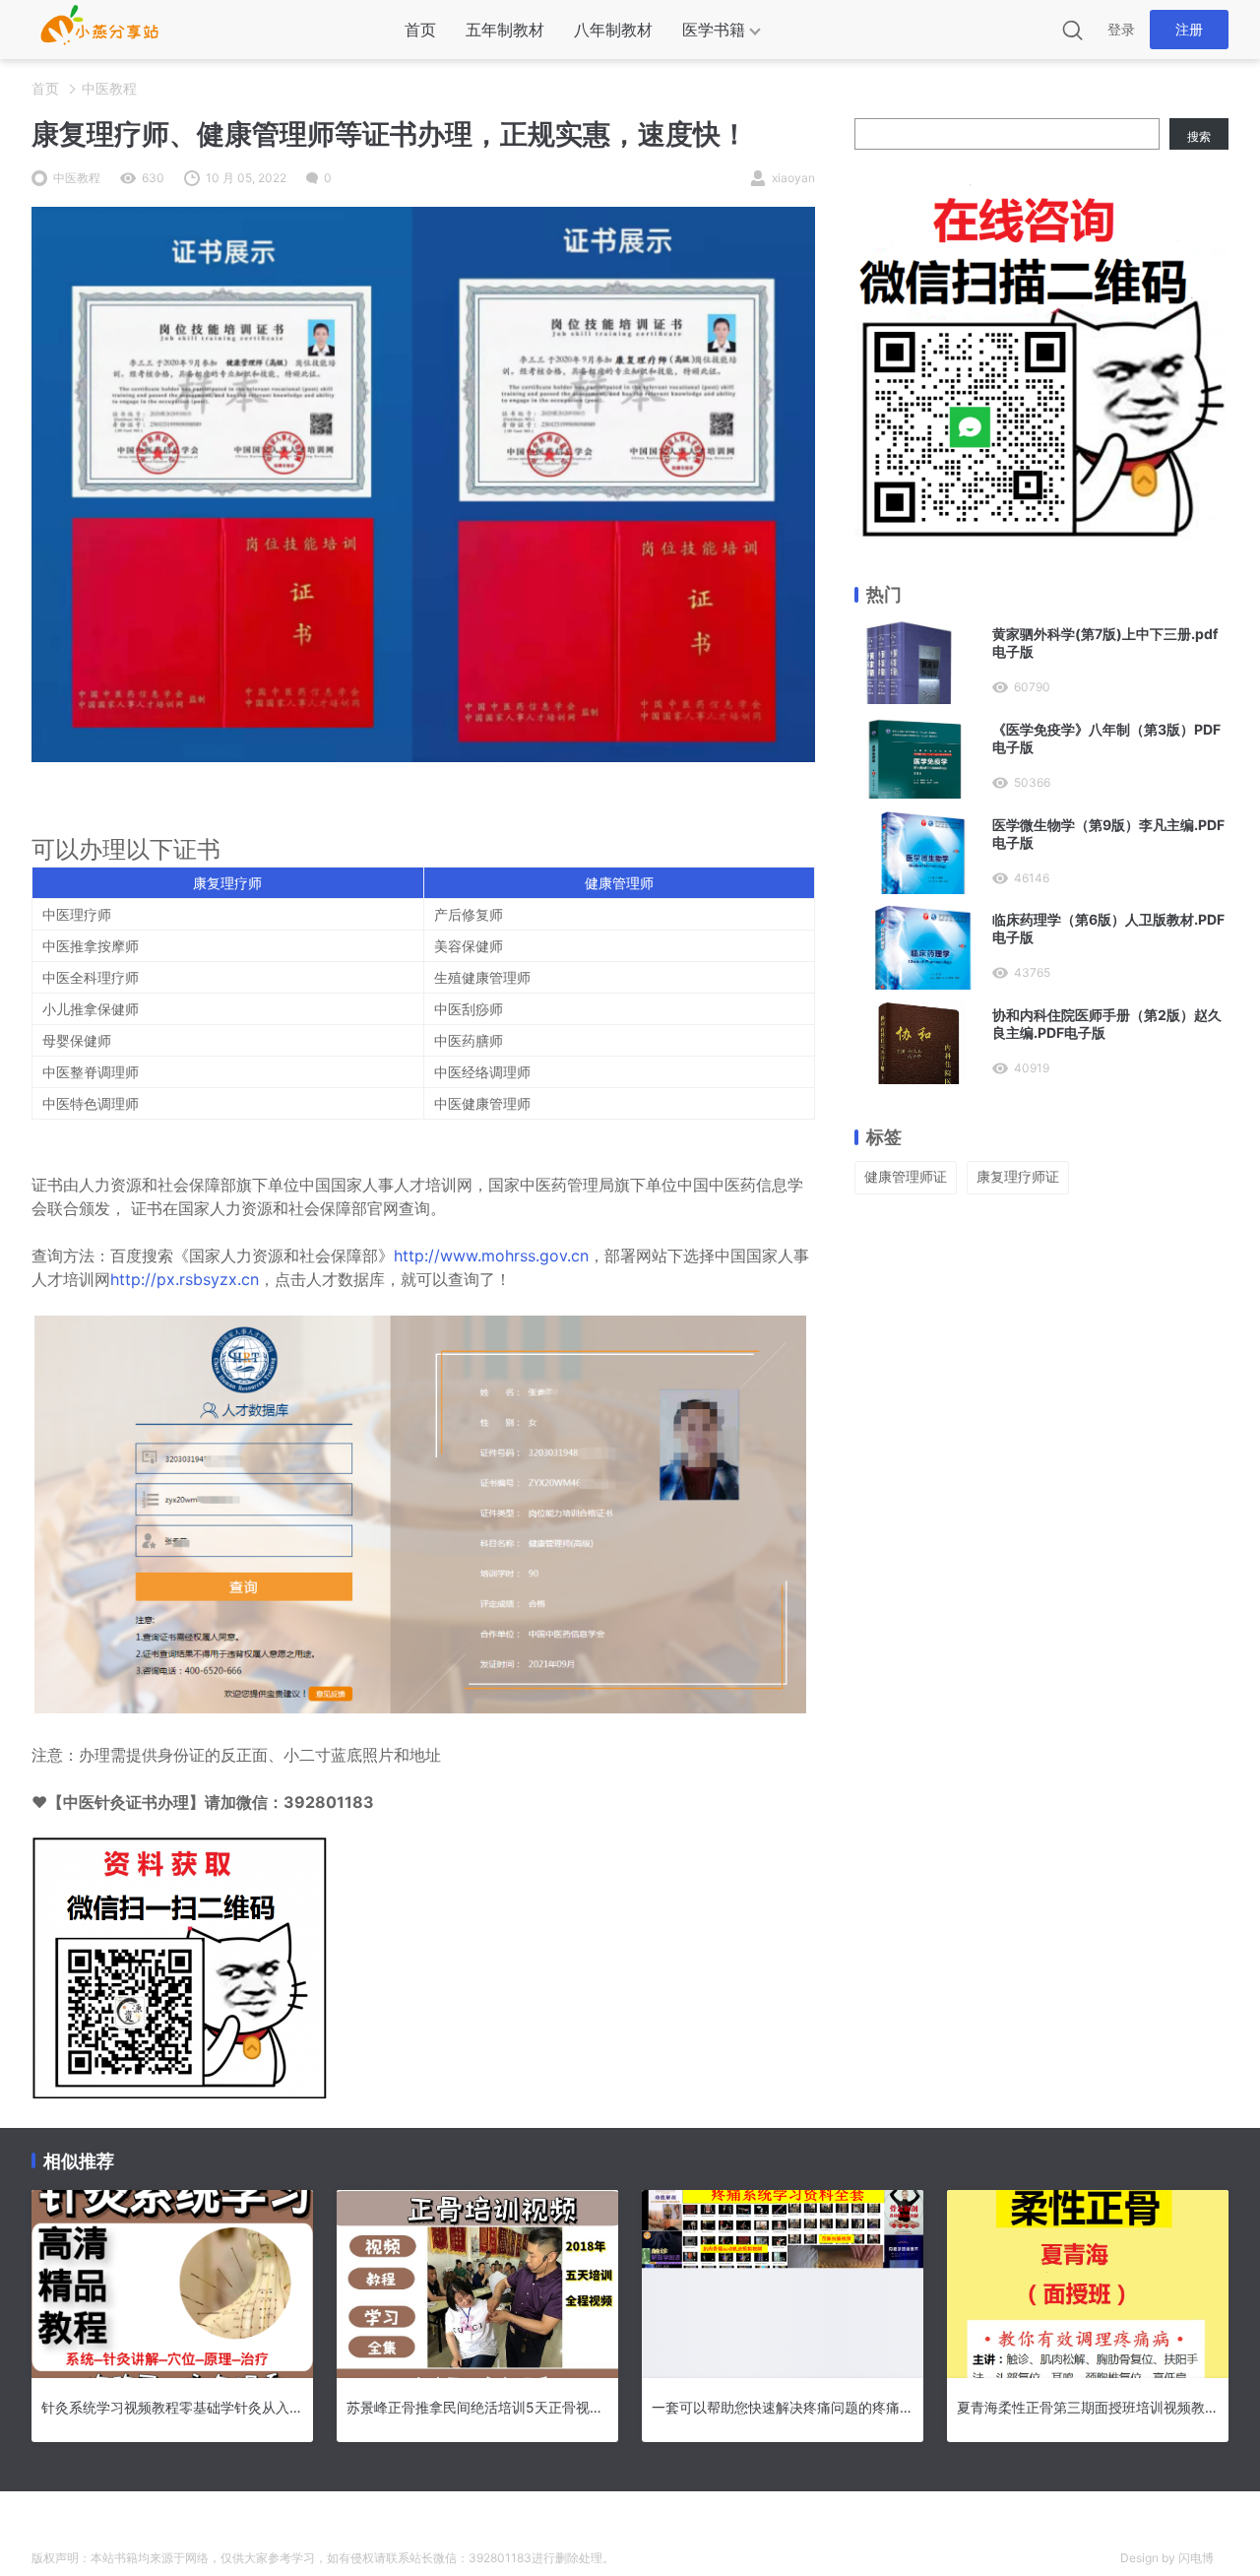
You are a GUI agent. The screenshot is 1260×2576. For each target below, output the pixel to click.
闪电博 (1196, 2558)
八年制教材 (613, 30)
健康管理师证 (906, 1176)
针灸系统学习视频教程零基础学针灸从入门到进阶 (172, 2407)
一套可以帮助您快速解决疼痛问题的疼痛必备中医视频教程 (783, 2407)
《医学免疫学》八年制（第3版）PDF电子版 (1106, 738)
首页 (420, 30)
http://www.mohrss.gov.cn (491, 1256)
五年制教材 (505, 30)
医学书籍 (714, 30)
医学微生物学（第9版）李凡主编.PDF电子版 (1108, 834)
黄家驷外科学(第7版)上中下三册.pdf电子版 (1105, 643)
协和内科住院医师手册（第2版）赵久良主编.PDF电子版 (1107, 1024)
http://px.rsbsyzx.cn (185, 1279)
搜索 (1199, 136)
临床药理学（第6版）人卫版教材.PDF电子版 (1108, 928)
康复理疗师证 (1018, 1176)
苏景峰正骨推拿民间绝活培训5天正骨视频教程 (477, 2407)
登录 (1121, 29)
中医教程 (109, 88)
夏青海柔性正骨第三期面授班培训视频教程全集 (1088, 2407)
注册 (1189, 29)
